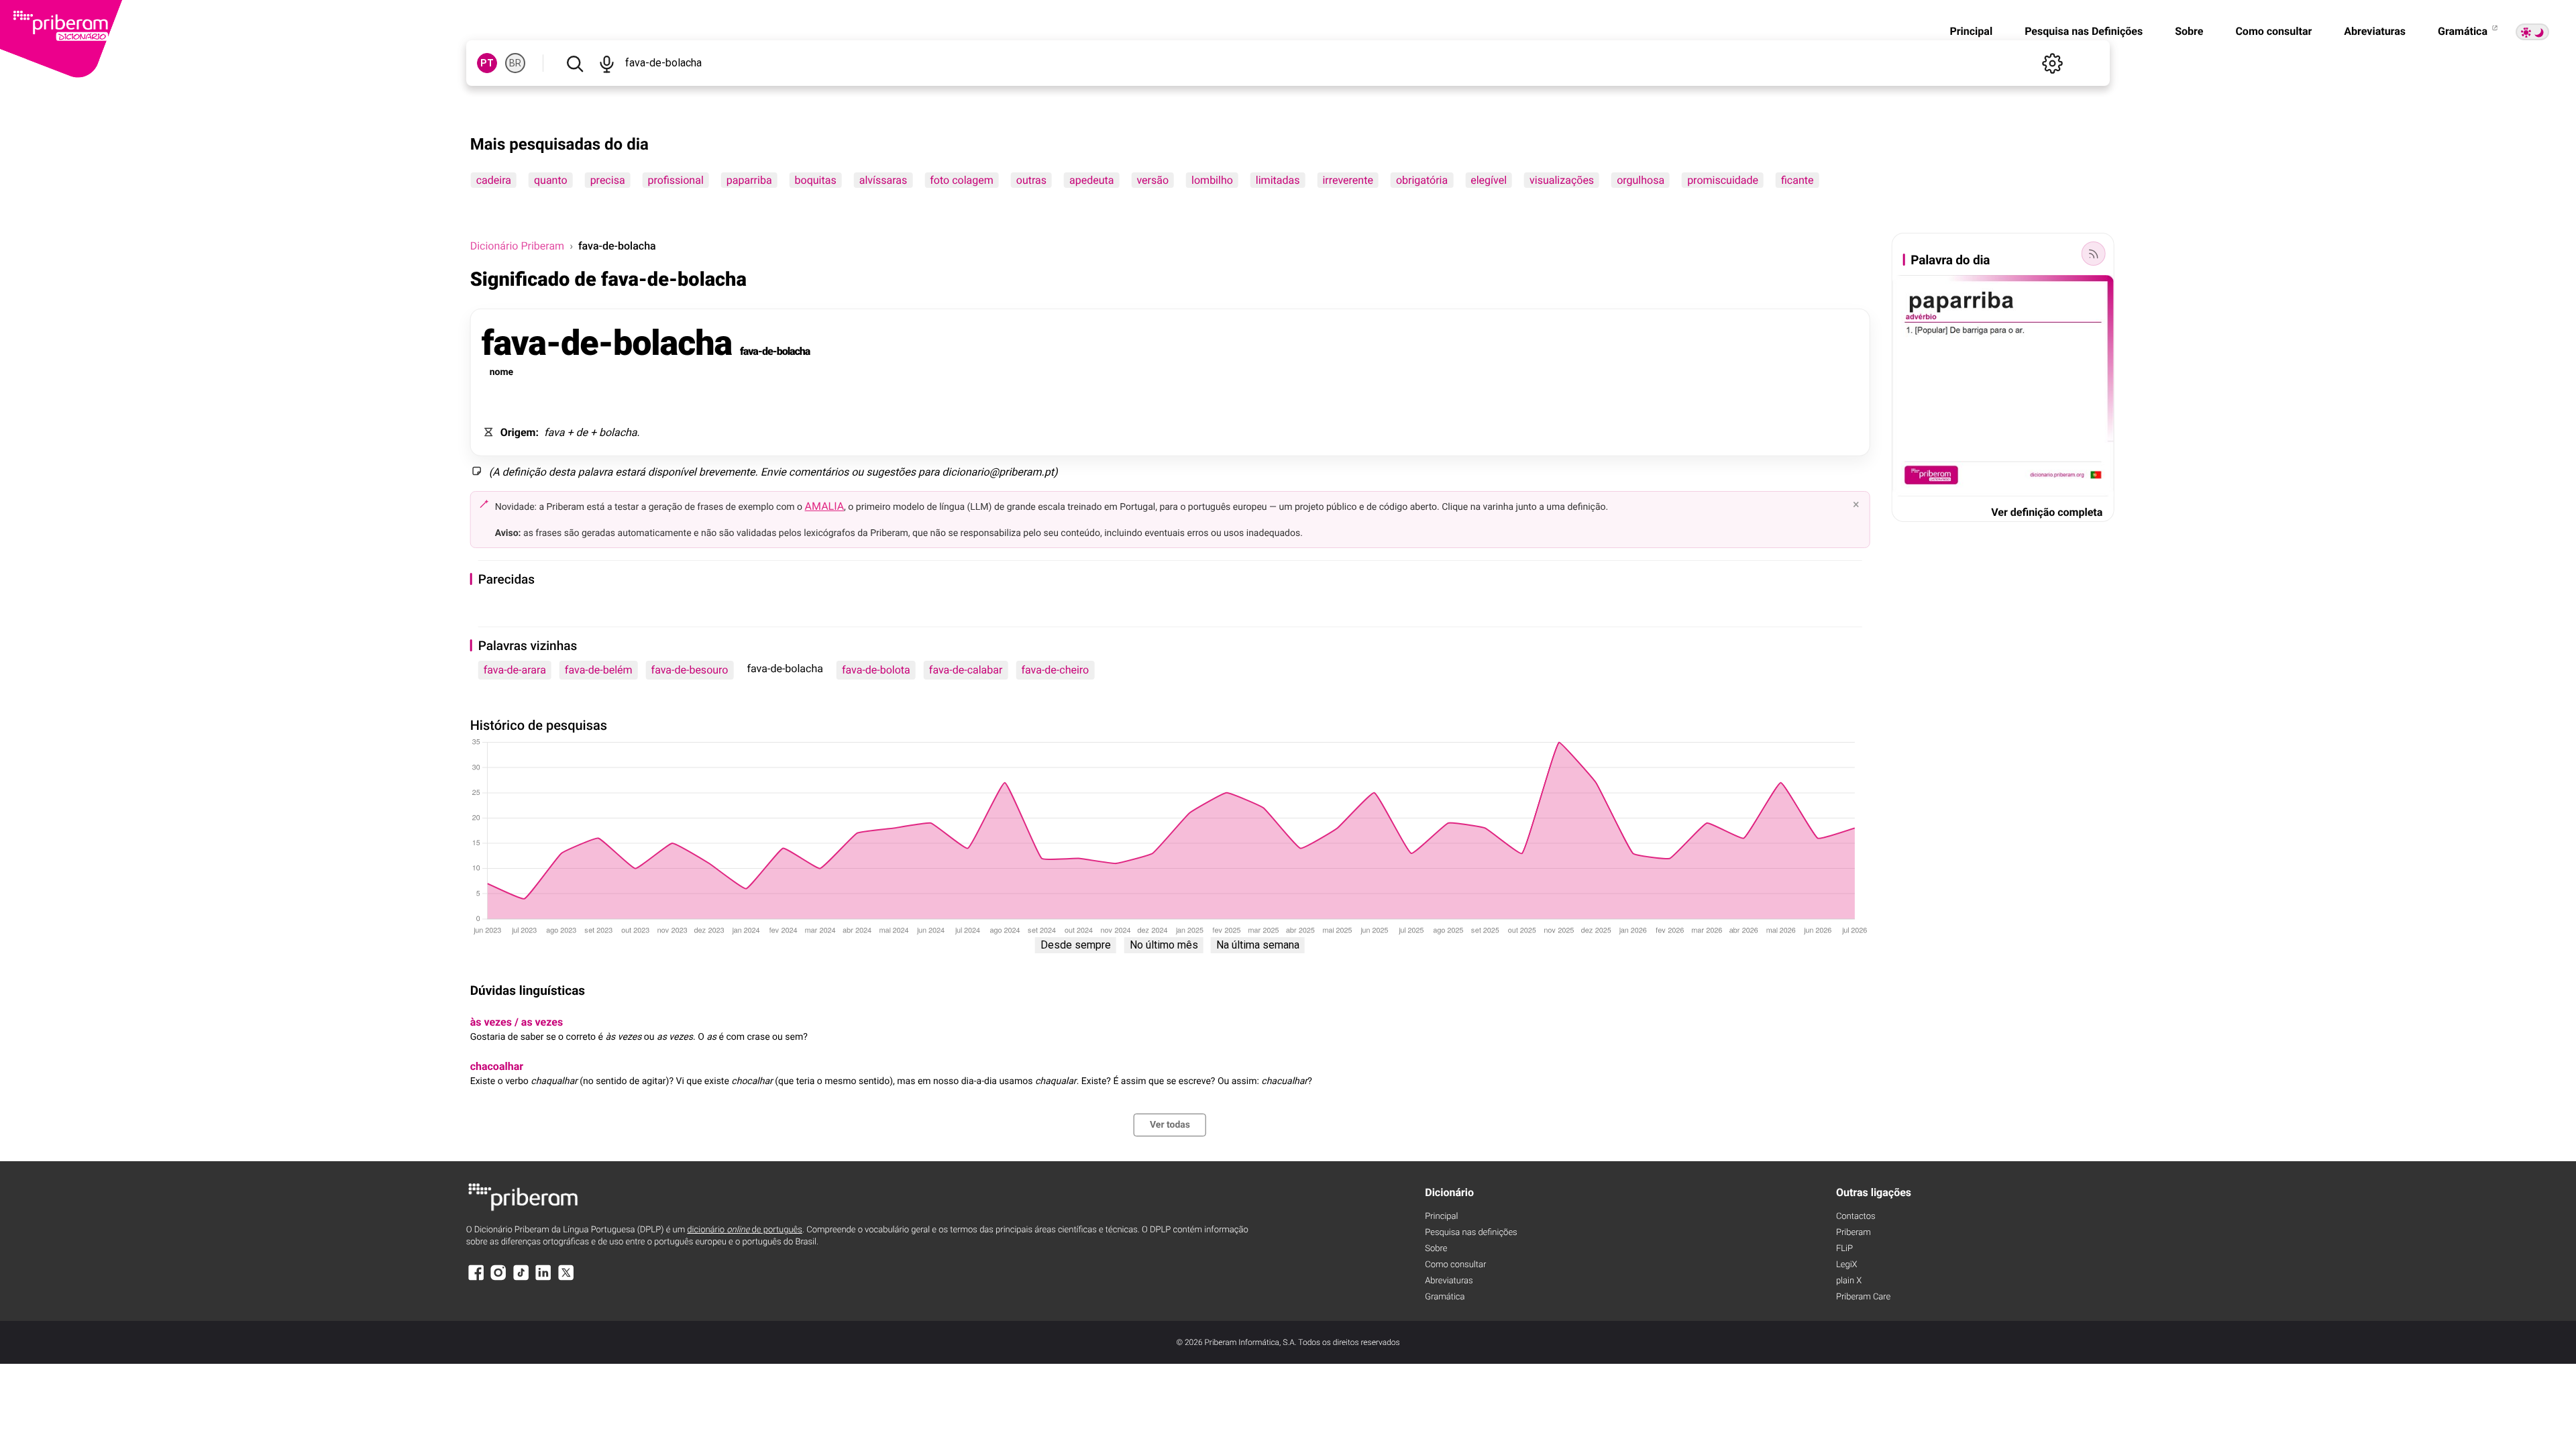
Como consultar (2273, 31)
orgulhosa (1641, 180)
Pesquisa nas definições (1471, 1233)
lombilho (1212, 180)
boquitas (816, 180)
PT (487, 63)
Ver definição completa (2047, 512)
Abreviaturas (2375, 31)
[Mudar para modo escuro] (2532, 32)
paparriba (749, 180)
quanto (551, 180)
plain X (1849, 1281)
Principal (1971, 31)
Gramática (2464, 31)
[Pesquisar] (575, 63)
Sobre (2189, 31)
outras (1031, 180)
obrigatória (1422, 180)
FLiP (1844, 1249)
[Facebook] (476, 1279)
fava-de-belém (599, 670)
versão (1152, 180)
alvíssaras (883, 180)
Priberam (1854, 1233)
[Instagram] (498, 1279)
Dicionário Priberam (517, 246)
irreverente (1347, 180)
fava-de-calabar (966, 670)
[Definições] (2052, 63)
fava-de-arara (515, 670)
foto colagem (961, 180)
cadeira (494, 180)
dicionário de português (745, 1230)
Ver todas (1170, 1125)
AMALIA (825, 506)
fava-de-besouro (690, 670)
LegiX (1847, 1265)
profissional (676, 180)
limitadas (1278, 180)
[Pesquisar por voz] (607, 63)
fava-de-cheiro (1055, 670)
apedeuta (1091, 180)
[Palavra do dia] (2093, 254)
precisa (608, 180)
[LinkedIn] (543, 1279)
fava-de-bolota (876, 670)
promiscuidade (1723, 180)
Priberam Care (1863, 1297)
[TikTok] (521, 1279)
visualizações (1562, 180)
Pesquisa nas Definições (2084, 31)
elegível (1489, 180)
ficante (1797, 180)
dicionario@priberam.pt (998, 472)
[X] (566, 1279)
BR (515, 63)
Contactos (1856, 1217)
